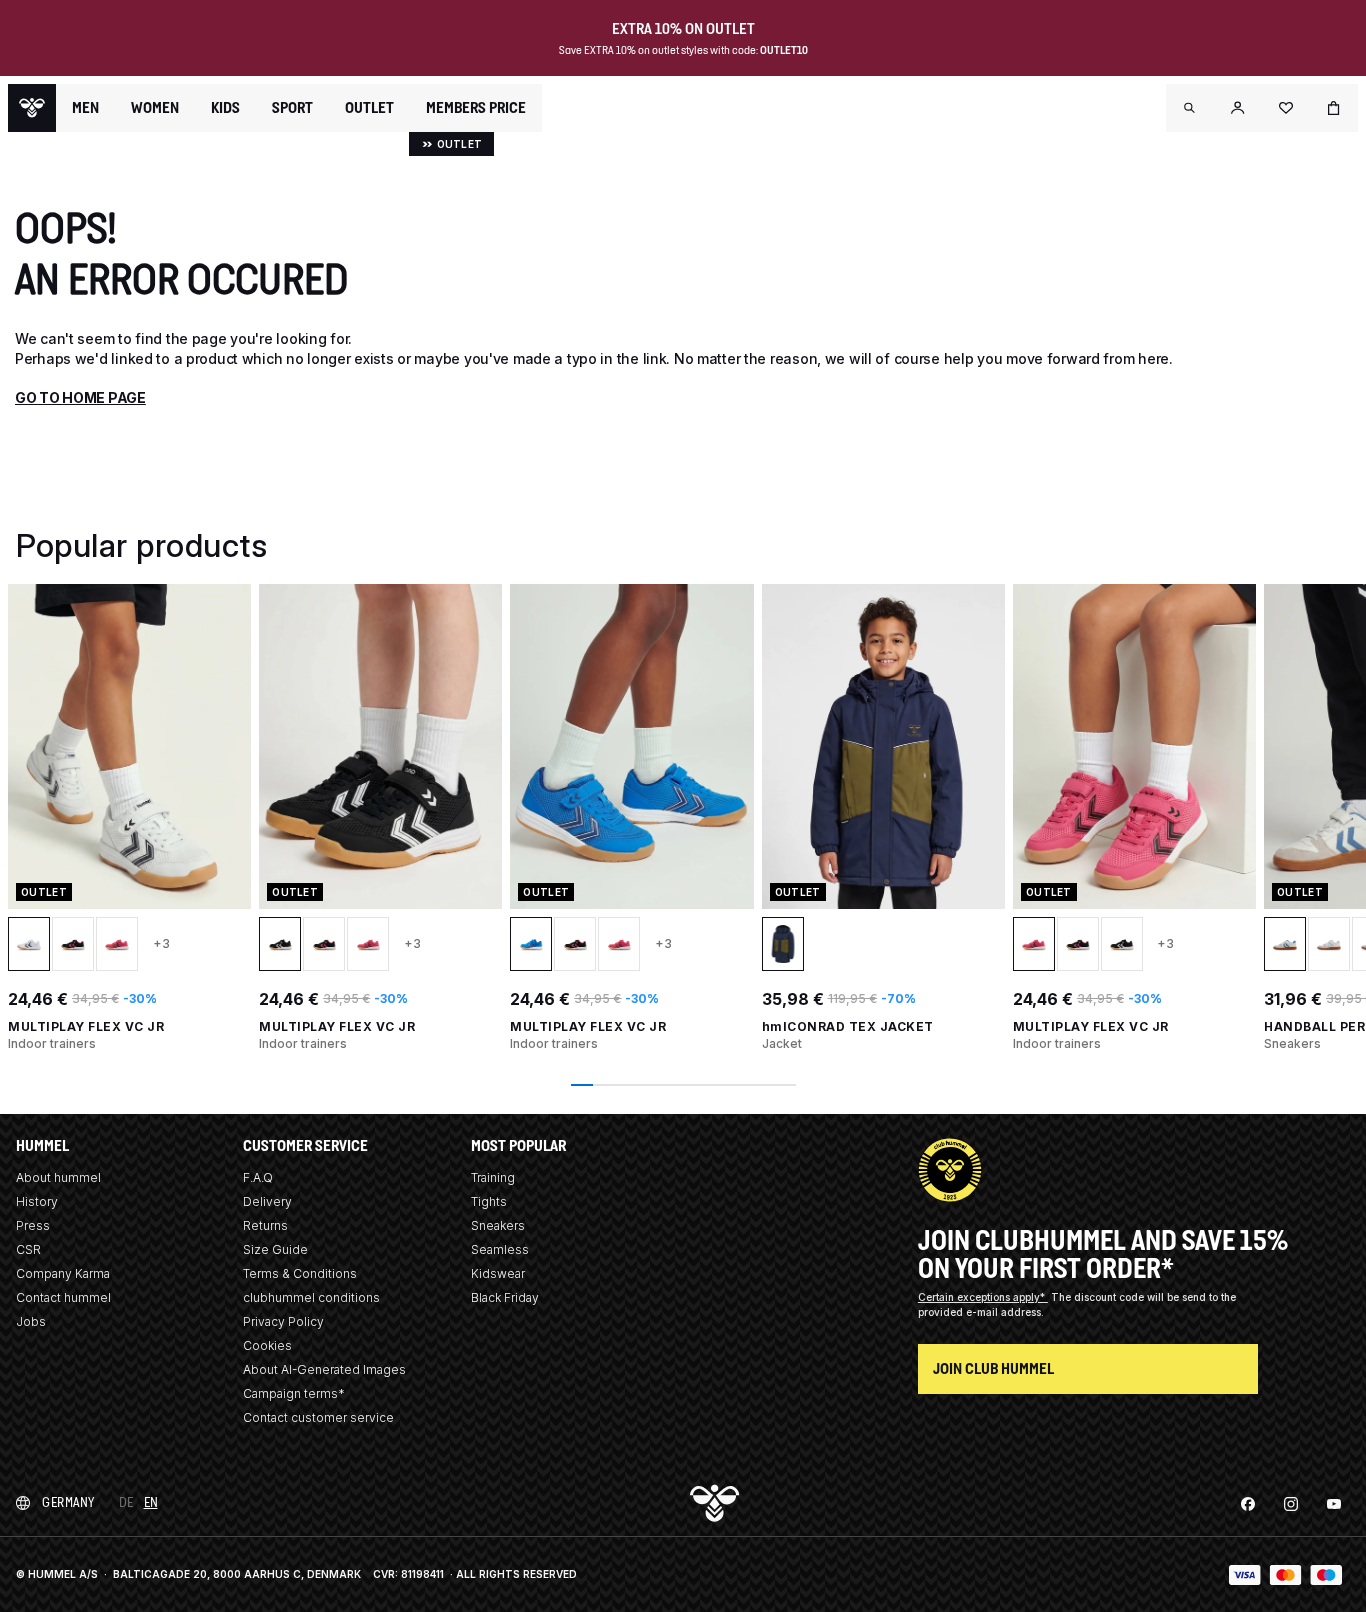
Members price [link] (476, 107)
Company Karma (63, 1273)
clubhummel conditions (311, 1297)
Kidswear (498, 1273)
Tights (489, 1201)
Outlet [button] (369, 108)
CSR (28, 1249)
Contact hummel (63, 1297)
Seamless (500, 1249)
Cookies (267, 1345)
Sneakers (498, 1225)
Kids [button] (225, 108)
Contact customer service (318, 1417)
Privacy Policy (283, 1321)
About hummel (58, 1177)
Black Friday (505, 1297)
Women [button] (155, 108)
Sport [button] (292, 108)
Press (33, 1225)
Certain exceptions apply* (983, 1297)
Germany (68, 1502)
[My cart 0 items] (1334, 108)
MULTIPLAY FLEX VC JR (86, 1026)
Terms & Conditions (300, 1273)
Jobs (31, 1321)
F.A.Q (258, 1177)
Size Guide (275, 1249)
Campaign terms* (294, 1393)
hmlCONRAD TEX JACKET (848, 1026)
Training (493, 1177)
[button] (1190, 108)
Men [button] (85, 108)
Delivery (267, 1201)
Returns (265, 1225)
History (37, 1201)
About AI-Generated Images (324, 1369)
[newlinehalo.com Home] (32, 108)
